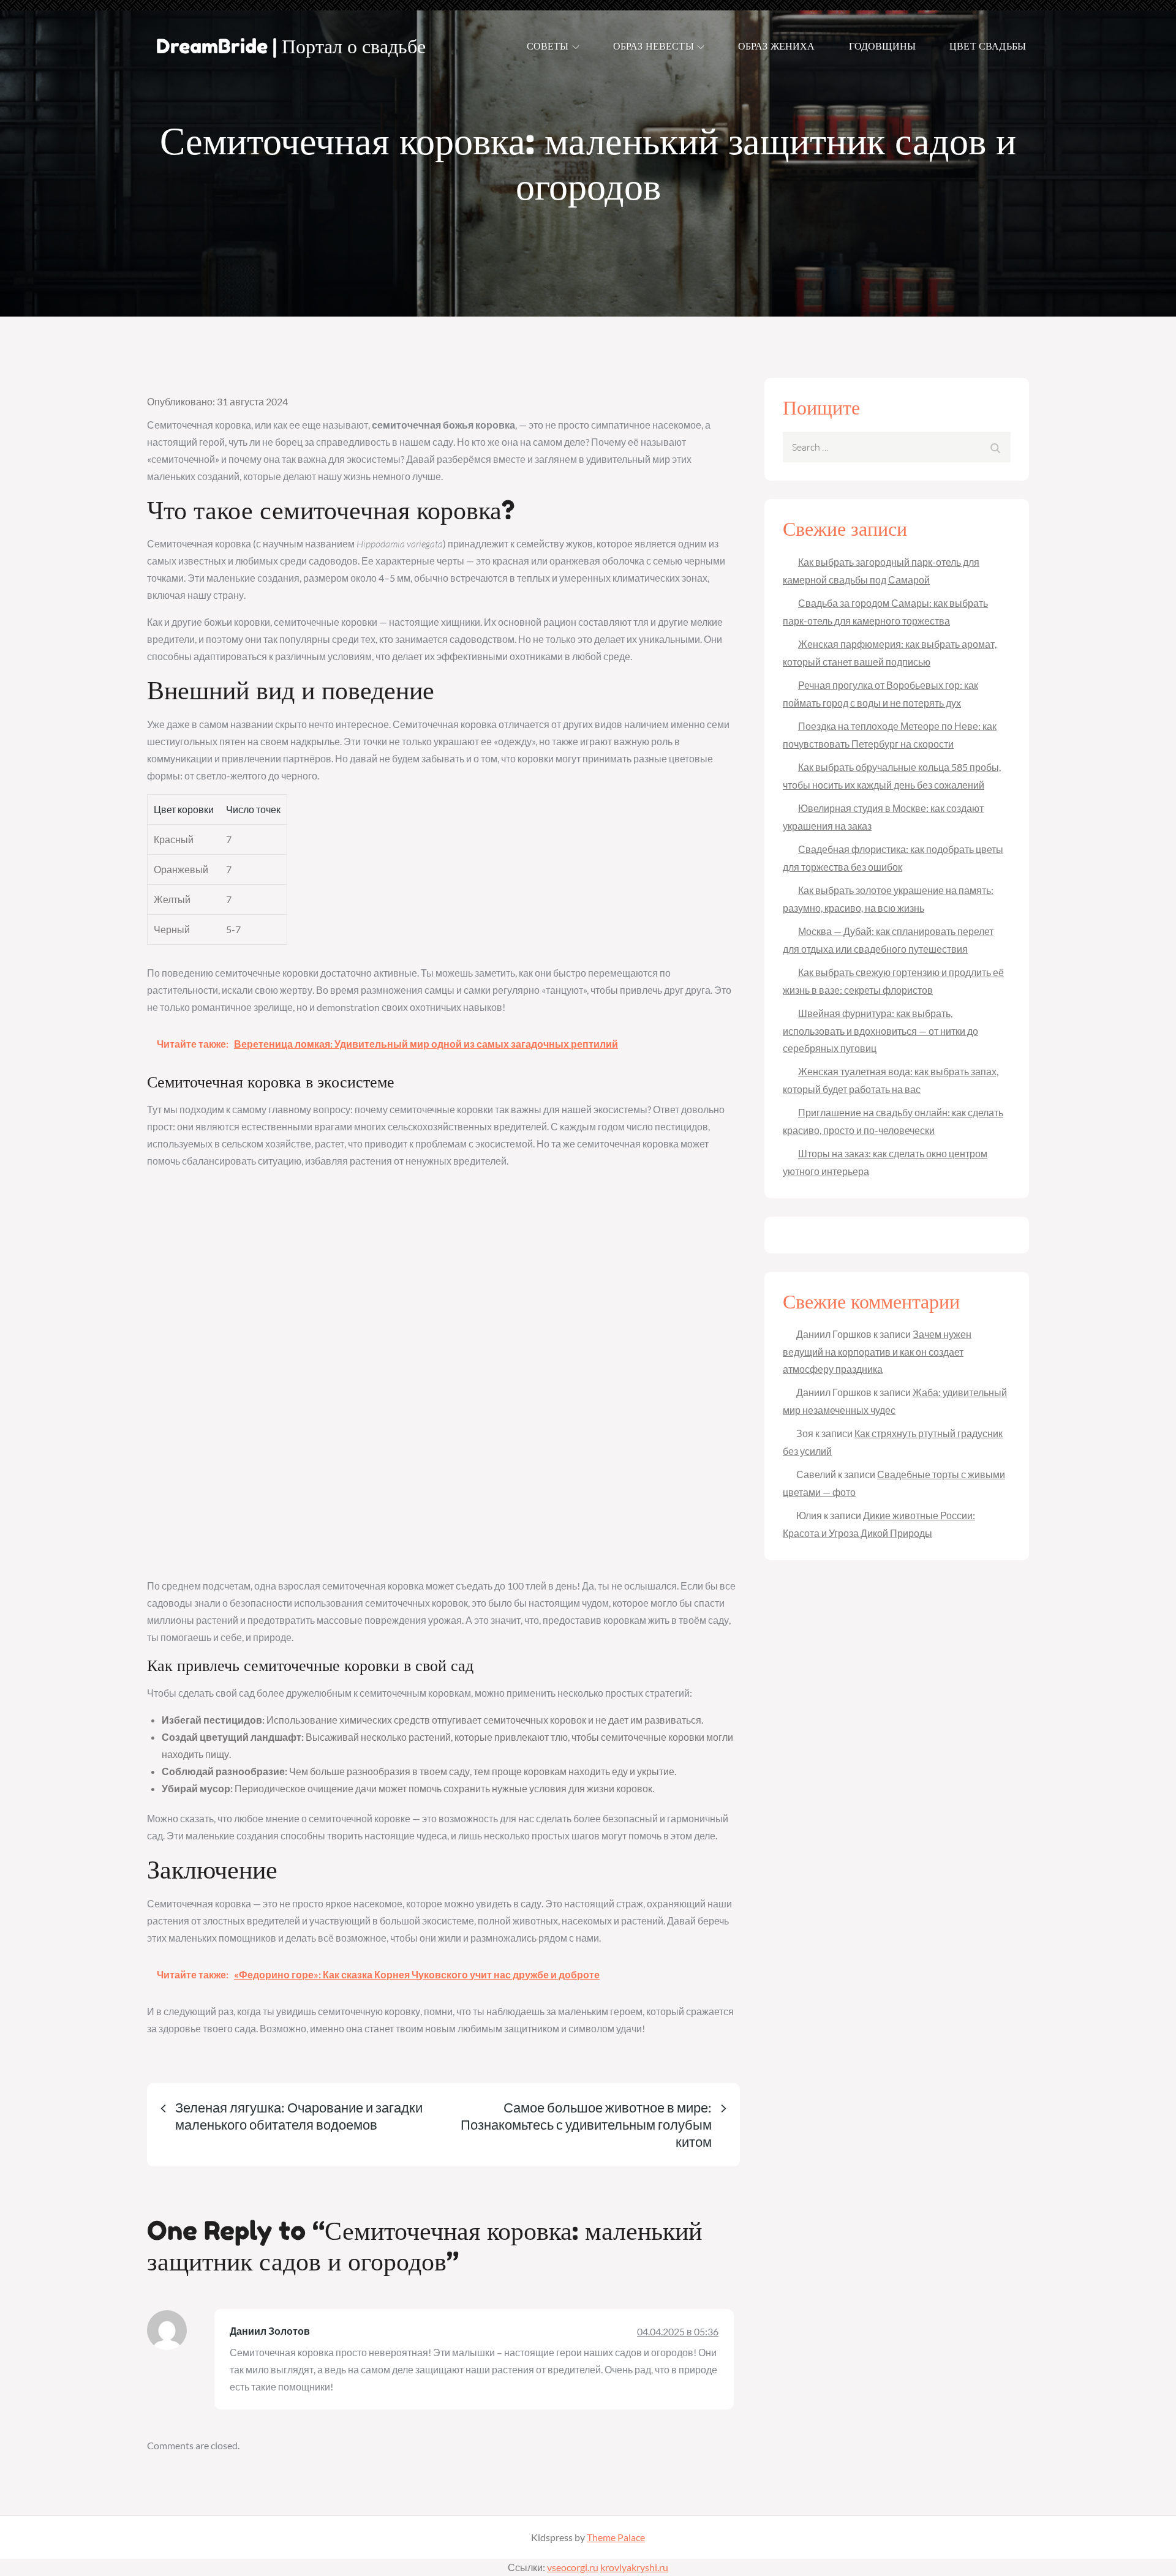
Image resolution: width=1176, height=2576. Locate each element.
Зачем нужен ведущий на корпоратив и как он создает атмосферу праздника (877, 1351)
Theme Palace (616, 2537)
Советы (548, 46)
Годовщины (882, 46)
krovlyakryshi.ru (634, 2567)
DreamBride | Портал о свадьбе (291, 46)
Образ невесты (654, 46)
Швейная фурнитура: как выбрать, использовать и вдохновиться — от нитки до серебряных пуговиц (880, 1031)
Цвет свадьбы (988, 46)
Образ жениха (777, 46)
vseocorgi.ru (573, 2567)
